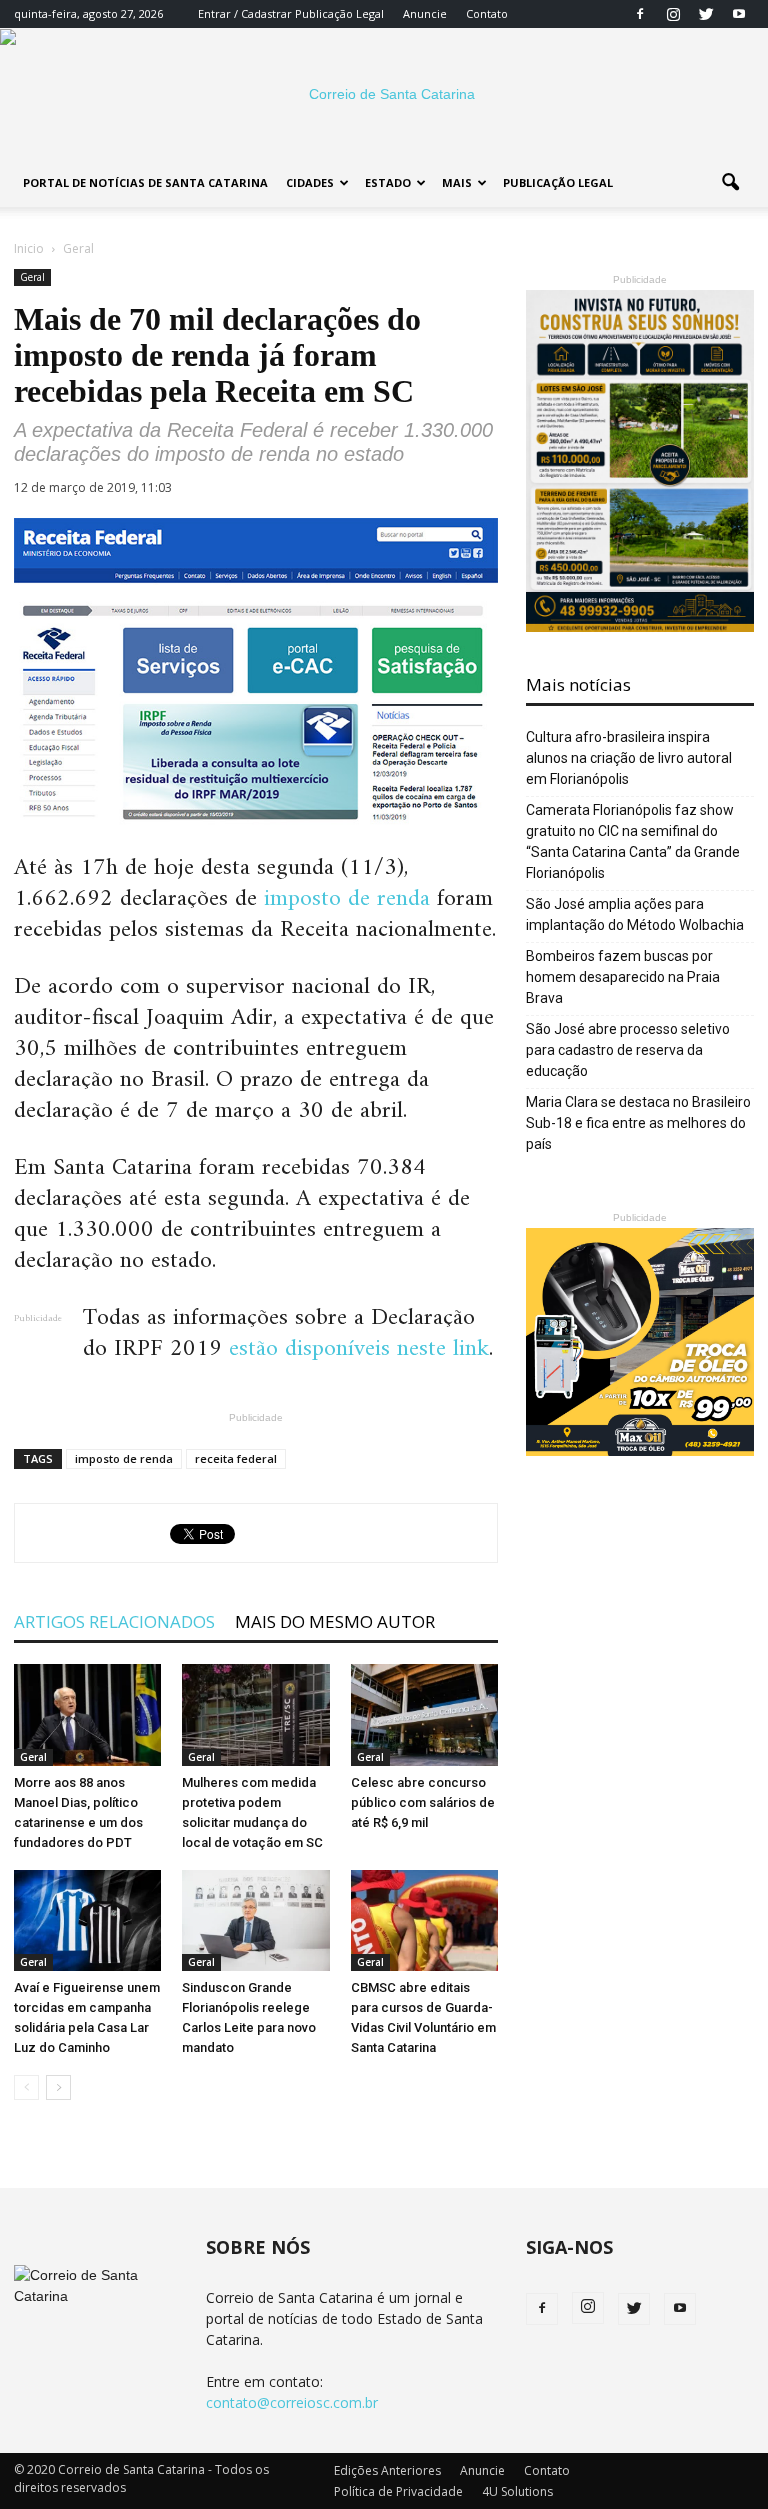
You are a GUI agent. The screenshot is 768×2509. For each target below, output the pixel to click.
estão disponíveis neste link (359, 1349)
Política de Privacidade (398, 2491)
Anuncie (425, 13)
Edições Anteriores (387, 2470)
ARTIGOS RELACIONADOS (114, 1621)
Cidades (310, 182)
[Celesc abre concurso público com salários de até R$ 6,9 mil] (424, 1714)
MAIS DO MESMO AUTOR (335, 1621)
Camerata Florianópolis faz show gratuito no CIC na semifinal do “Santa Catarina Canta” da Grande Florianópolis (633, 841)
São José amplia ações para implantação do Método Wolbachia (635, 914)
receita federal (236, 1458)
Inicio (29, 248)
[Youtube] (739, 14)
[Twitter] (706, 14)
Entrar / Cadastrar (245, 13)
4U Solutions (517, 2491)
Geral (32, 277)
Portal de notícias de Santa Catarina (145, 182)
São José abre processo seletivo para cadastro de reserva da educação (628, 1050)
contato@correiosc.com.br (292, 2402)
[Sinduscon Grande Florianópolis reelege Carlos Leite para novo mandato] (255, 1920)
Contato (487, 13)
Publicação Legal (338, 13)
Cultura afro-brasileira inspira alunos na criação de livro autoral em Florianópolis (629, 758)
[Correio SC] (384, 94)
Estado (388, 182)
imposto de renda (347, 899)
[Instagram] (673, 14)
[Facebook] (640, 14)
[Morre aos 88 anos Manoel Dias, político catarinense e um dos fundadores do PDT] (87, 1714)
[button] (730, 183)
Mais (457, 182)
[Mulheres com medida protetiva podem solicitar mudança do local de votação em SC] (255, 1714)
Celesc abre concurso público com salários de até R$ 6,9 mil (423, 1802)
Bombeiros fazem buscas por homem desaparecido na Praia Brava (623, 977)
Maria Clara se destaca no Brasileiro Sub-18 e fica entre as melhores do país (638, 1123)
